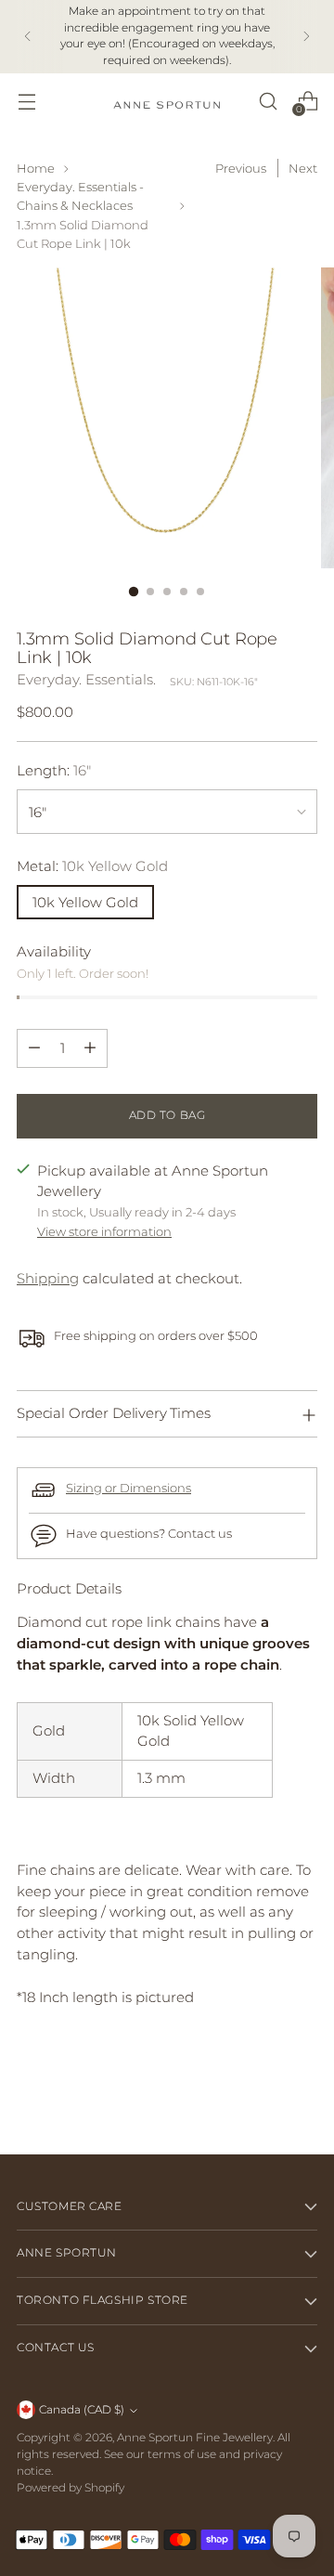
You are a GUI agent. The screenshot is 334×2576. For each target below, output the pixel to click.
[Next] (306, 37)
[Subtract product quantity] (34, 1048)
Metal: (92, 866)
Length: (54, 770)
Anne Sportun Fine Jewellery (195, 2438)
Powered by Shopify (71, 2488)
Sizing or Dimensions (128, 1488)
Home (36, 168)
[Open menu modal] (26, 101)
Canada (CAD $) (82, 2410)
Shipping (48, 1278)
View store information (104, 1231)
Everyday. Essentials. (86, 679)
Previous (241, 168)
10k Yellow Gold (85, 902)
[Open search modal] (268, 101)
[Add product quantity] (90, 1048)
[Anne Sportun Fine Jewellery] (167, 101)
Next (303, 168)
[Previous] (28, 37)
